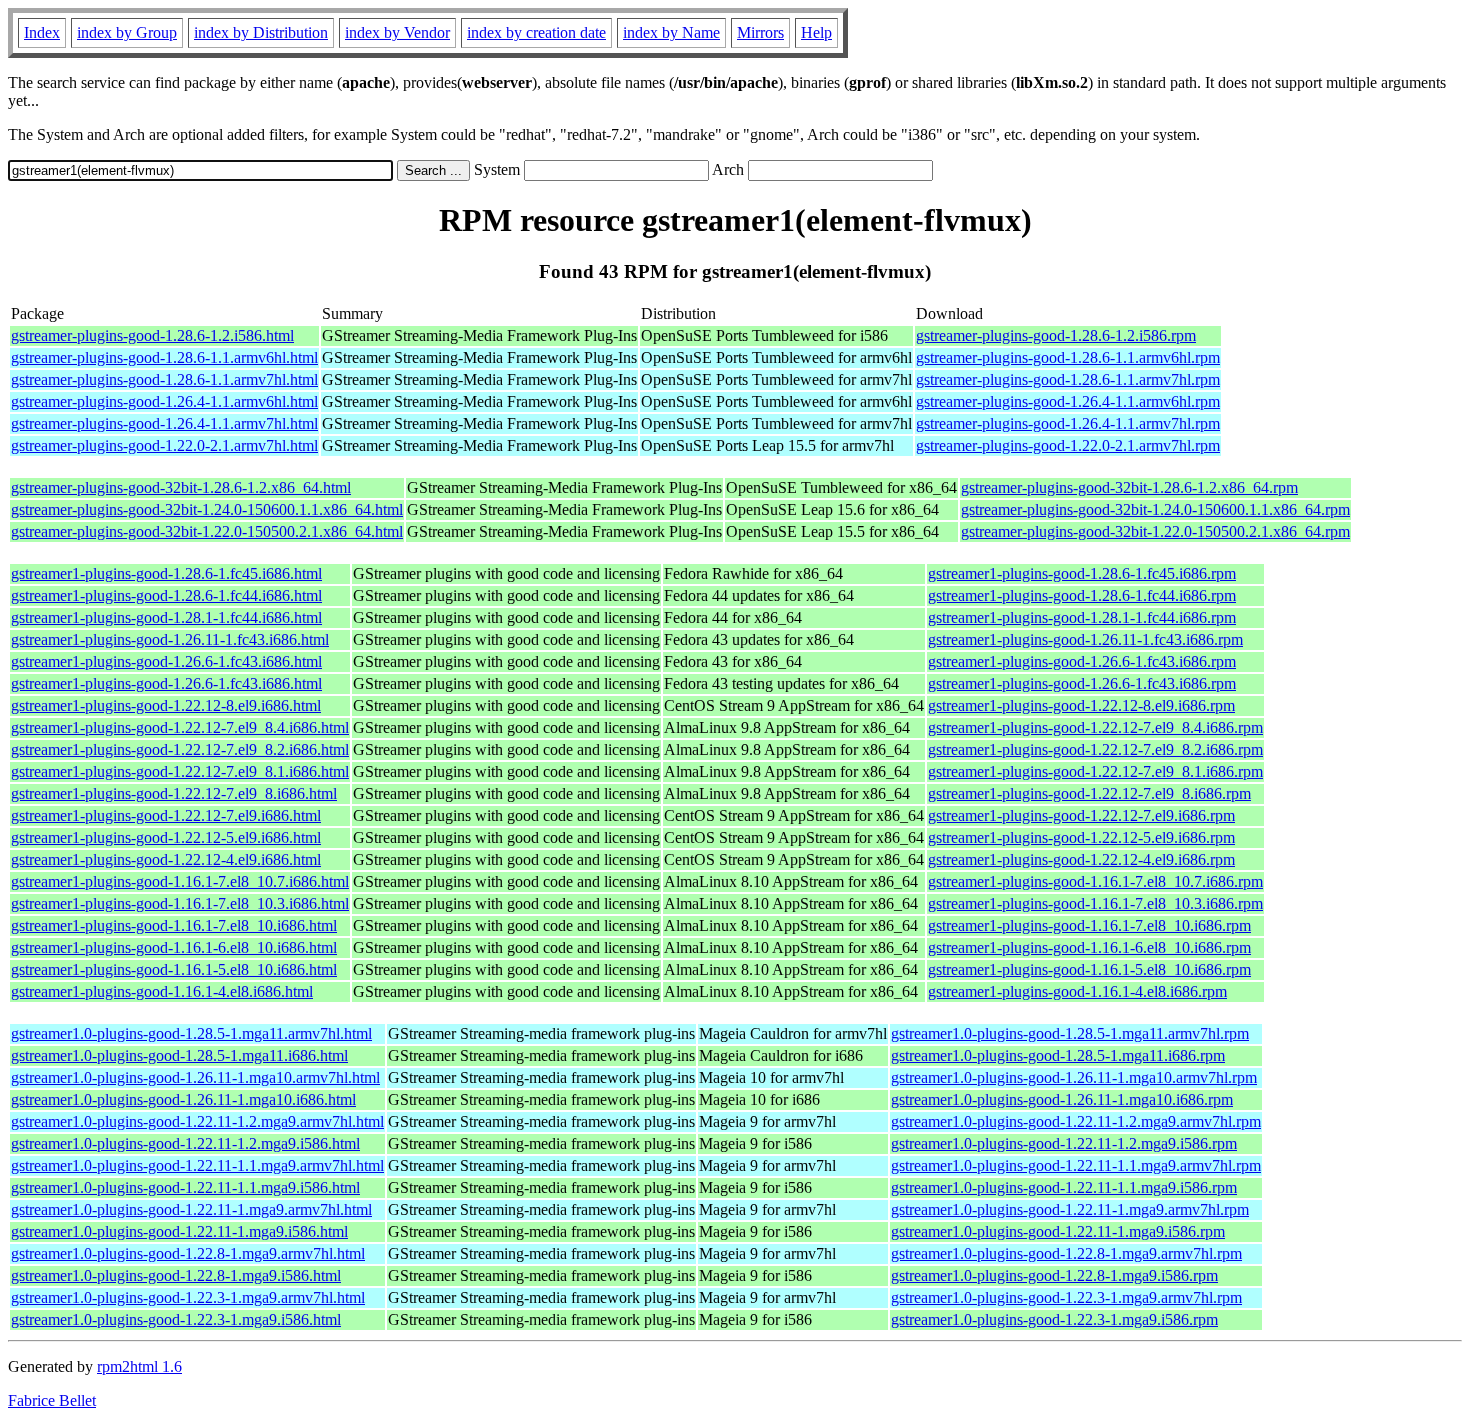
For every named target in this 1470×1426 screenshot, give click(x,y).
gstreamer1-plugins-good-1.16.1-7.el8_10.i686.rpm (1089, 925)
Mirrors (760, 32)
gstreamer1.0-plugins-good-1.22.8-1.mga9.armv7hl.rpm (1066, 1253)
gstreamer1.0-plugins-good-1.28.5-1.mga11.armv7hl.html (191, 1033)
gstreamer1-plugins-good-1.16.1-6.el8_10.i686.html (174, 947)
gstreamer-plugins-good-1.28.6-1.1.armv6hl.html (164, 357)
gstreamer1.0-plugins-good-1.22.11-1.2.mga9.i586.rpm (1064, 1143)
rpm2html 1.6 (139, 1366)
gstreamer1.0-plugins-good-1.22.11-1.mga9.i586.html (179, 1231)
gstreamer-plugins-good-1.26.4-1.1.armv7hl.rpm (1068, 423)
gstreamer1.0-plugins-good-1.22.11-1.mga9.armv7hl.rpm (1070, 1209)
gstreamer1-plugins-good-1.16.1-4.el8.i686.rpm (1077, 991)
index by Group (127, 32)
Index (42, 32)
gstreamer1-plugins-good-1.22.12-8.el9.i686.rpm (1081, 705)
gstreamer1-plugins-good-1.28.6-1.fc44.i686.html (166, 595)
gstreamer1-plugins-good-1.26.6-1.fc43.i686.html (166, 661)
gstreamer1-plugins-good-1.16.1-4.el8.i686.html (162, 991)
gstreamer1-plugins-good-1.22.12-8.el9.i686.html (166, 705)
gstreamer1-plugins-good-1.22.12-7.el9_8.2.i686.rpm (1095, 749)
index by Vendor (397, 32)
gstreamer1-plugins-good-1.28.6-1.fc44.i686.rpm (1082, 595)
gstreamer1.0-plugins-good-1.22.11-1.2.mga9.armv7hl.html (197, 1121)
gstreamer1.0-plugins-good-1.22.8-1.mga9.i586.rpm (1054, 1275)
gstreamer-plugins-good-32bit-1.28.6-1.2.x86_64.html (181, 487)
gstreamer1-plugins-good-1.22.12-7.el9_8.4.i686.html (180, 727)
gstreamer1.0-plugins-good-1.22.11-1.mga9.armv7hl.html (191, 1209)
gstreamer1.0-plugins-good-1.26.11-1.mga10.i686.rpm (1062, 1099)
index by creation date (536, 32)
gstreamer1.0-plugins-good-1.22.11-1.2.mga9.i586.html (185, 1143)
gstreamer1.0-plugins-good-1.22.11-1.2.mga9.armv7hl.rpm (1076, 1121)
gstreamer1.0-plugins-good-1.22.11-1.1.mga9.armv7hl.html (197, 1165)
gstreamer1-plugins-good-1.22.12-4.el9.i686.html (166, 859)
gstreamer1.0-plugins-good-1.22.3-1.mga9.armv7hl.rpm (1066, 1297)
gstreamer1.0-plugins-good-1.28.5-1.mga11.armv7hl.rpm (1070, 1033)
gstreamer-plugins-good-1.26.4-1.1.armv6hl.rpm (1068, 401)
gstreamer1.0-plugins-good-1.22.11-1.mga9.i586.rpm (1058, 1231)
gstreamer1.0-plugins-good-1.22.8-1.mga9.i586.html (176, 1275)
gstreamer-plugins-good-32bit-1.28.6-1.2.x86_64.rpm (1129, 487)
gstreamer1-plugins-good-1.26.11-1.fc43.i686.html (170, 639)
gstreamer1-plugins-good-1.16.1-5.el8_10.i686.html (174, 969)
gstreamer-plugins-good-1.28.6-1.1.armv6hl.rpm (1068, 357)
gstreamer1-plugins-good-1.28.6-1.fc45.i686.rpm (1082, 573)
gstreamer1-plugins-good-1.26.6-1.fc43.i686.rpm (1082, 661)
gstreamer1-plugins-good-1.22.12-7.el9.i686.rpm (1081, 815)
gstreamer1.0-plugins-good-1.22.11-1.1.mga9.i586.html (185, 1187)
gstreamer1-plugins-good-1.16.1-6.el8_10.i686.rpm (1089, 947)
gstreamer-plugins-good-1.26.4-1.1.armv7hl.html (164, 423)
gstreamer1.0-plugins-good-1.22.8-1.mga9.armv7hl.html (188, 1253)
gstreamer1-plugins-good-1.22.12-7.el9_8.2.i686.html (180, 749)
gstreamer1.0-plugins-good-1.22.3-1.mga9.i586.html (176, 1319)
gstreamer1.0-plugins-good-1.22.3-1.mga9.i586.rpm (1054, 1319)
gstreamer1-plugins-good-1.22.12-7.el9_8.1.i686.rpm (1095, 771)
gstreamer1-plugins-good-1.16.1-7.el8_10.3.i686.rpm (1095, 903)
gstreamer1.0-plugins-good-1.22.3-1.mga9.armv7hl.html (188, 1297)
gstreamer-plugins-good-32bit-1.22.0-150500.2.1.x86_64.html (207, 531)
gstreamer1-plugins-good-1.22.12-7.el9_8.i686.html (174, 793)
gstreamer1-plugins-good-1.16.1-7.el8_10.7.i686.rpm (1095, 881)
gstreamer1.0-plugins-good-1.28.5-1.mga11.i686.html (179, 1055)
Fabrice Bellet (52, 1400)
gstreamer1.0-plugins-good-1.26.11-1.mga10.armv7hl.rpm (1074, 1077)
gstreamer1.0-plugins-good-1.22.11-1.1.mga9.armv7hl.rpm (1076, 1165)
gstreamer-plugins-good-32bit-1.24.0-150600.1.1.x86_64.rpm (1155, 509)
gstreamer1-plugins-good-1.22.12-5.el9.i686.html (166, 837)
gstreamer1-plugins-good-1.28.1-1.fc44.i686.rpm (1082, 617)
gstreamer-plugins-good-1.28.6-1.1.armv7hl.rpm (1068, 379)
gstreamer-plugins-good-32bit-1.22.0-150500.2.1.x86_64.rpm (1155, 531)
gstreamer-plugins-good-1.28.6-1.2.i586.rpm (1056, 335)
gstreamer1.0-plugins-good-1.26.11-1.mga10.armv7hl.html (195, 1077)
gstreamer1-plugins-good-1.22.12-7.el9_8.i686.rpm (1089, 793)
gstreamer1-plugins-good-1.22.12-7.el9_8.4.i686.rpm (1095, 727)
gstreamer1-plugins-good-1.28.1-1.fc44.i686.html (166, 617)
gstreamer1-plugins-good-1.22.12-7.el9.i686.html (166, 815)
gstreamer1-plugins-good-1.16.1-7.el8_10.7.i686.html (180, 881)
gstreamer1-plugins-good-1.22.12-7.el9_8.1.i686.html (180, 771)
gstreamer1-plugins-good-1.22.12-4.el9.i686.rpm (1081, 859)
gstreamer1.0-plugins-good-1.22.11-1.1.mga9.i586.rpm (1064, 1187)
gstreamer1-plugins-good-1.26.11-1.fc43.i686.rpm (1085, 639)
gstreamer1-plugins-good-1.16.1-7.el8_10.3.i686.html (180, 903)
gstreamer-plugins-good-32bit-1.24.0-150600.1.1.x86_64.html (207, 509)
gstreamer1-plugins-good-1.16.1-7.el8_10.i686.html (174, 925)
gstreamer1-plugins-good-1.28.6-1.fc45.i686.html (166, 573)
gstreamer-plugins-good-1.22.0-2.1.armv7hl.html (164, 445)
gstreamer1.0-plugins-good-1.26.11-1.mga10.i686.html (183, 1099)
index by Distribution (261, 32)
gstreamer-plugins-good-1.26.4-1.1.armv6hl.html (164, 401)
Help (816, 32)
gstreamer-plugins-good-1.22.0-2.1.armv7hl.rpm (1068, 445)
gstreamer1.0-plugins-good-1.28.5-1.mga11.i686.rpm (1058, 1055)
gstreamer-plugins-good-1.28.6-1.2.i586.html (152, 335)
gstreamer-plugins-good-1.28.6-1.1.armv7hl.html (164, 379)
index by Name (671, 32)
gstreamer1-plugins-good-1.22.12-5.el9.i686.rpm (1081, 837)
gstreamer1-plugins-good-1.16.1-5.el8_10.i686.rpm (1089, 969)
